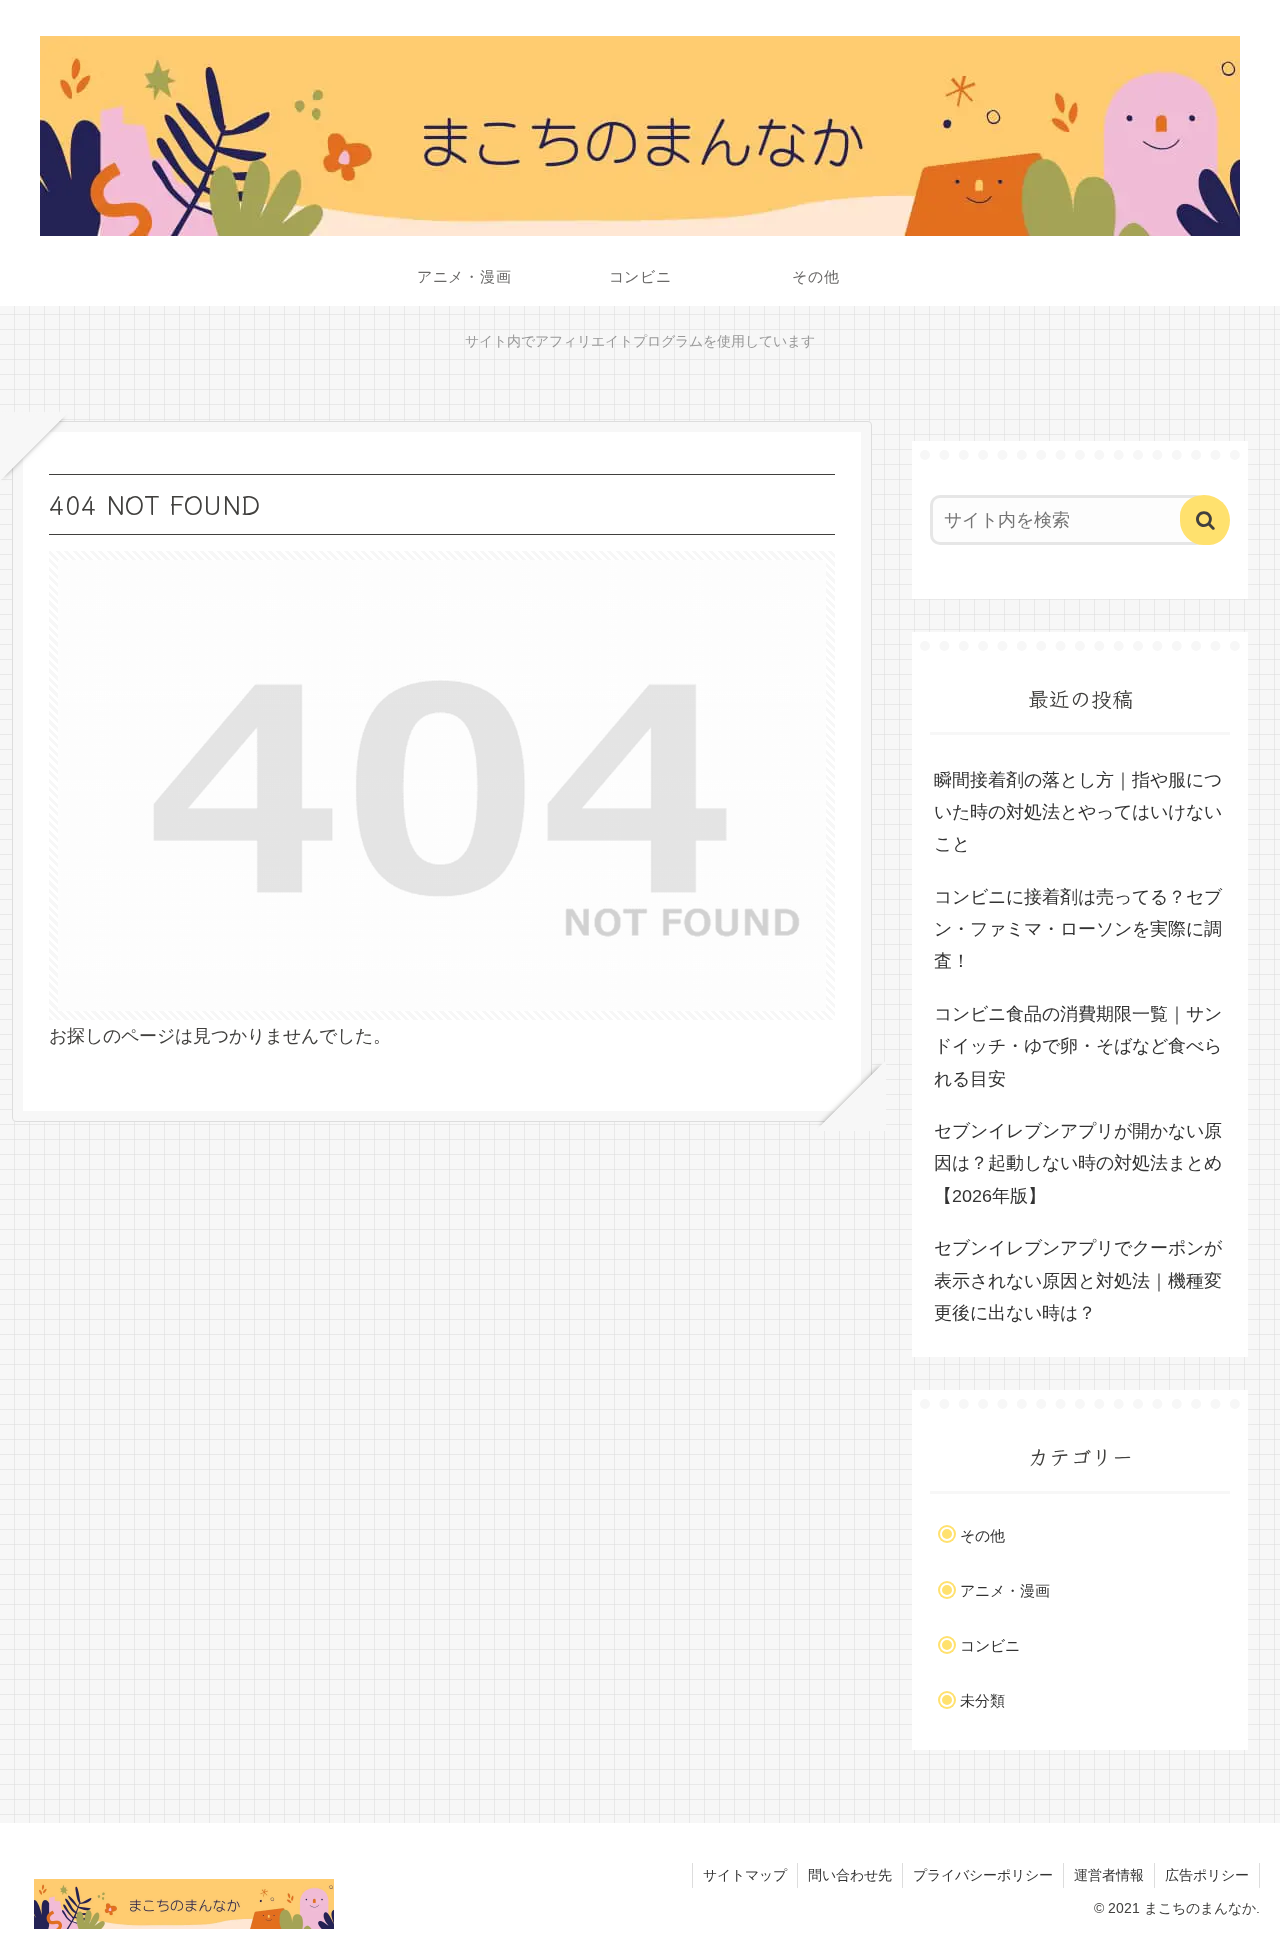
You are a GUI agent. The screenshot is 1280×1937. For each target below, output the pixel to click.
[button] (1205, 520)
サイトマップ (745, 1875)
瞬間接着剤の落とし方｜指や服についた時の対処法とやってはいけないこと (1078, 812)
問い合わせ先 (850, 1875)
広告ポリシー (1207, 1875)
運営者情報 (1109, 1875)
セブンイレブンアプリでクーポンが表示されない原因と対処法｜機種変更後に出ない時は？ (1078, 1280)
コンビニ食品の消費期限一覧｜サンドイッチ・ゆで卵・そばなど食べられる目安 (1078, 1046)
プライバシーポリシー (983, 1875)
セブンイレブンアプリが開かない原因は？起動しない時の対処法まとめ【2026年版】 (1078, 1163)
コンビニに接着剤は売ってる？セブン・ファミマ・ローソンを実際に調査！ (1078, 929)
